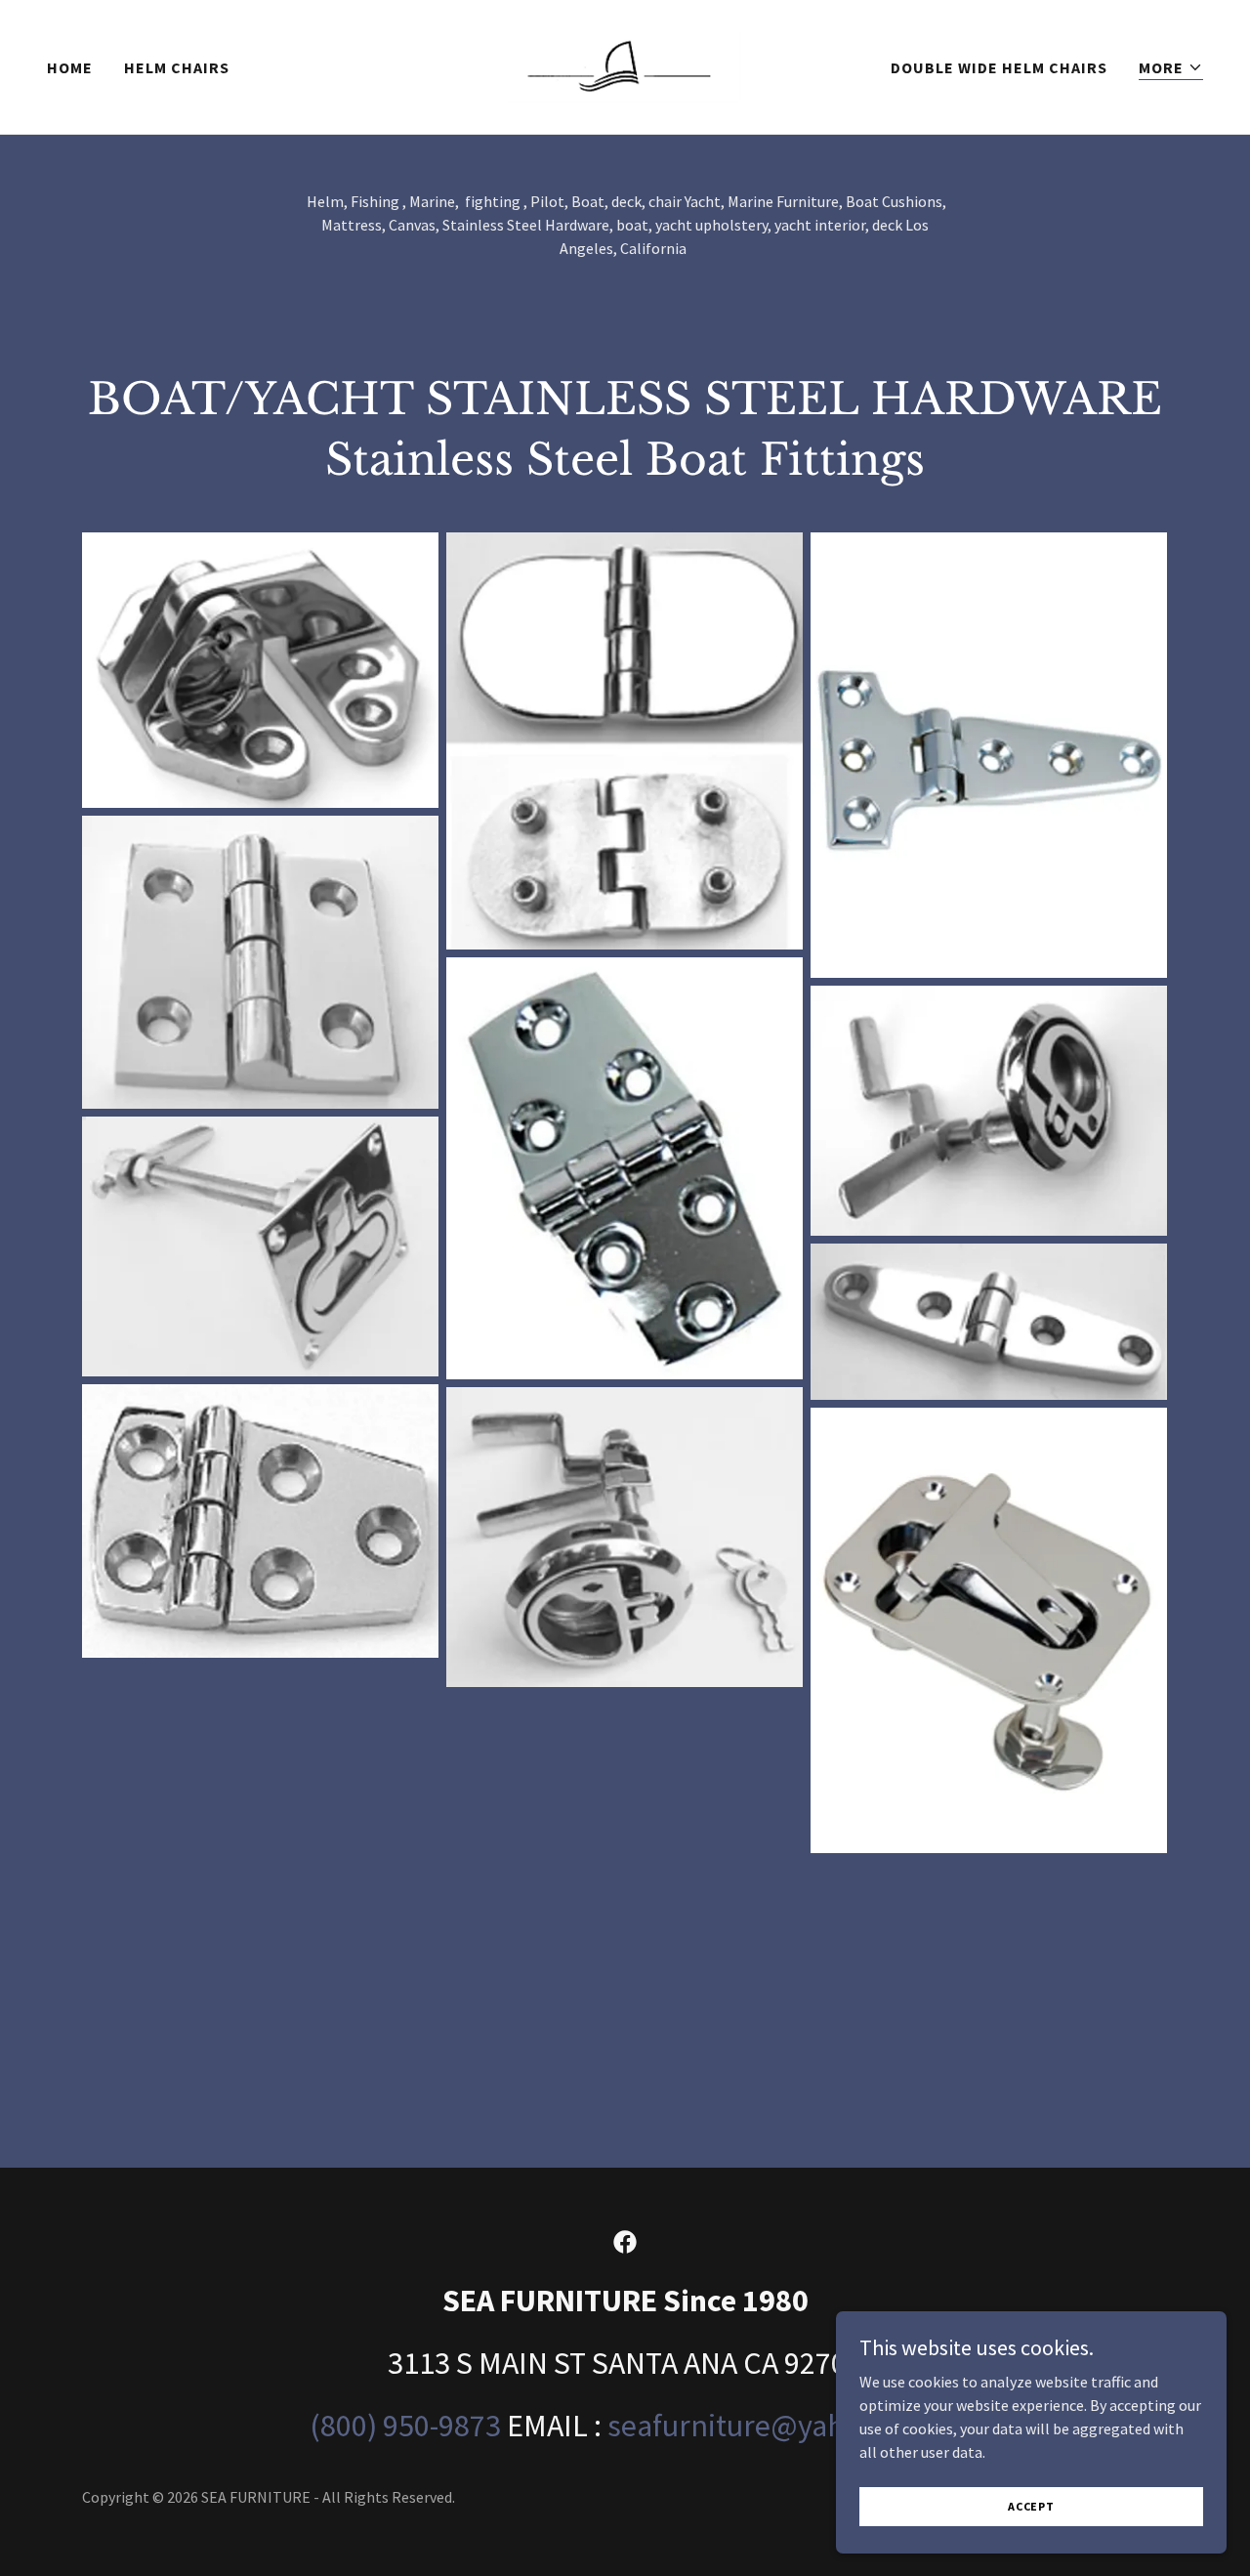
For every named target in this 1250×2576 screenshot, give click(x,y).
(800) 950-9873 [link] (405, 2426)
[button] (1171, 68)
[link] (625, 64)
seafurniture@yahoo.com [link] (774, 2426)
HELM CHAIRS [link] (177, 67)
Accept (1031, 2506)
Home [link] (70, 67)
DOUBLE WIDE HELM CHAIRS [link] (999, 67)
